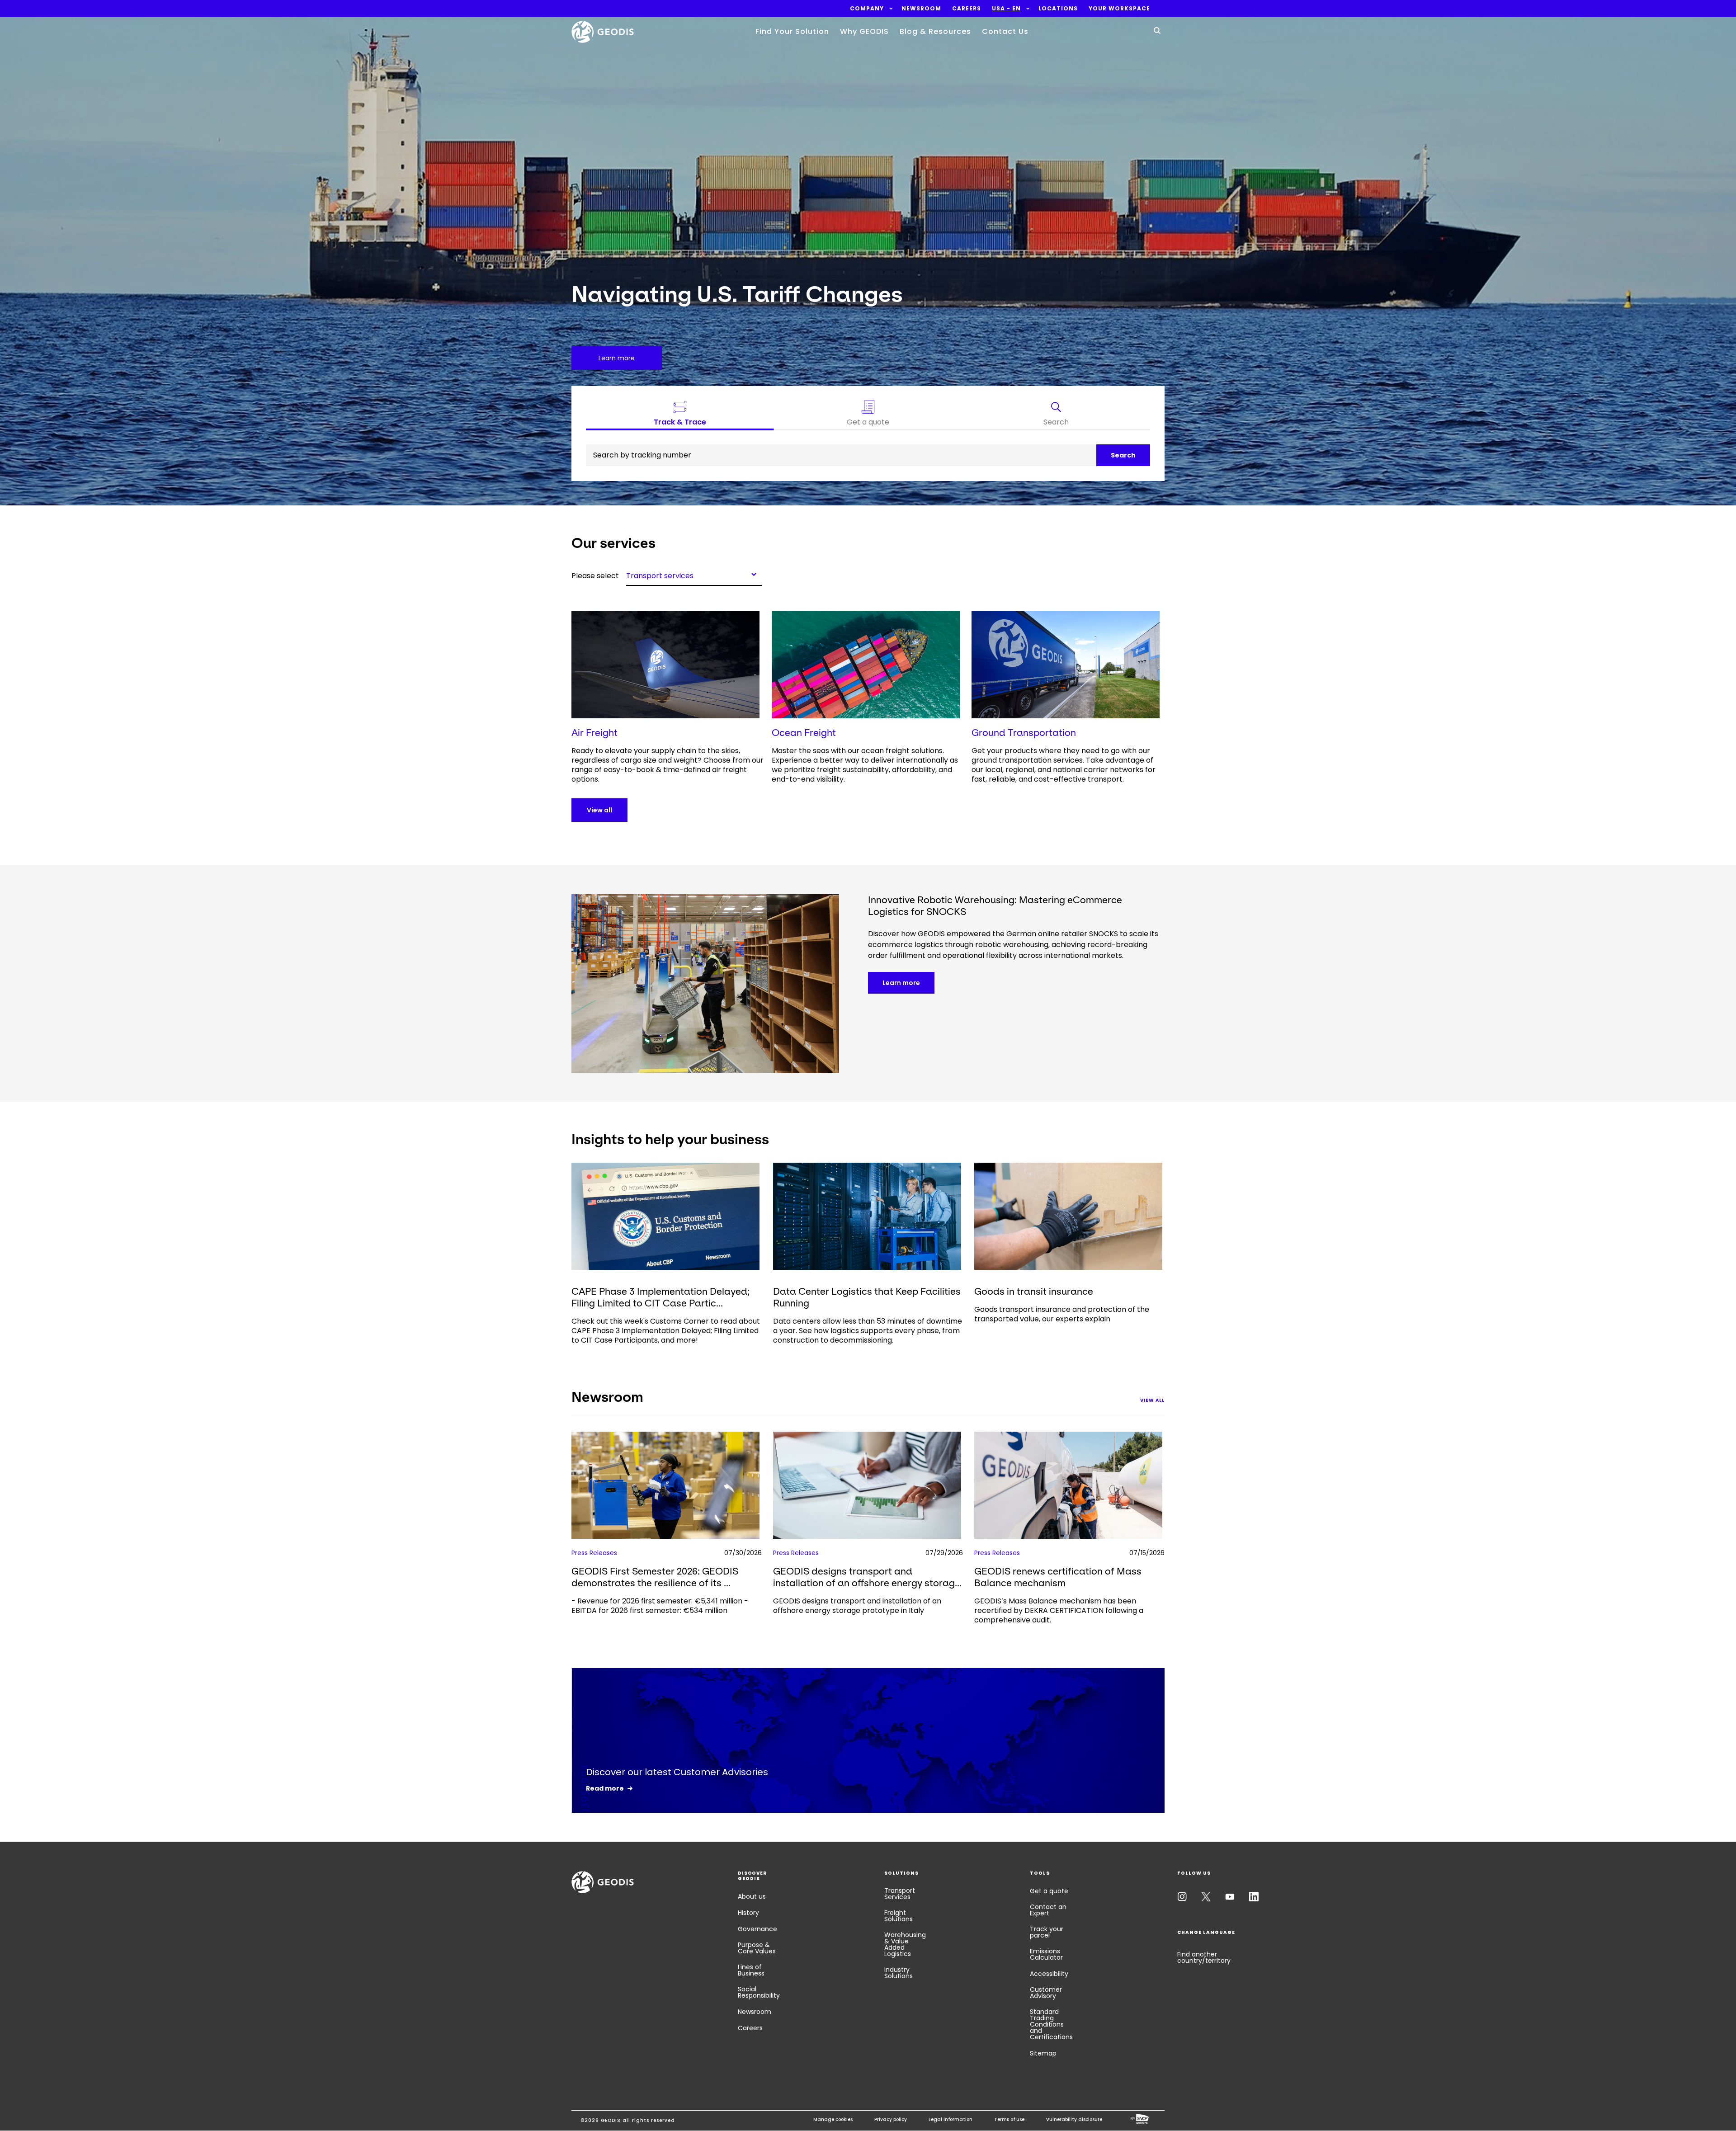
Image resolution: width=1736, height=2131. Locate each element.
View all (599, 810)
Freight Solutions (899, 1916)
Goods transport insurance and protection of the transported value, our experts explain (1062, 1314)
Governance (757, 1929)
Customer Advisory (1046, 1993)
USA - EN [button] (1006, 9)
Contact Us (1005, 31)
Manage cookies (833, 2119)
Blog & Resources (935, 31)
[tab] (1056, 415)
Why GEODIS (864, 31)
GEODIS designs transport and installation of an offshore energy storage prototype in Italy (857, 1606)
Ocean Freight (804, 733)
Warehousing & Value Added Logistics (905, 1944)
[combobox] (694, 574)
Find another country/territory (1204, 1957)
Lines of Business (751, 1970)
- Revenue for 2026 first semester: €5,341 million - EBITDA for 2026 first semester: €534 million (660, 1606)
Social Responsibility (759, 1992)
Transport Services (900, 1894)
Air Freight (594, 733)
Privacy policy (891, 2119)
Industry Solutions (899, 1973)
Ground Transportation (1024, 733)
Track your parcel (1047, 1932)
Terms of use (1009, 2119)
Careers (750, 2028)
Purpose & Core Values (757, 1948)
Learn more (901, 983)
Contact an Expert (1048, 1910)
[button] (867, 9)
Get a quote (1049, 1891)
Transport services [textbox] (660, 575)
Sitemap (1043, 2053)
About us (752, 1896)
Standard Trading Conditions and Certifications (1051, 2024)
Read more (605, 1788)
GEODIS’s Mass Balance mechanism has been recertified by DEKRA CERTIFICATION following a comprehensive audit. (1059, 1610)
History (748, 1913)
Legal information (951, 2119)
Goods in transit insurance (1034, 1291)
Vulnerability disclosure (1074, 2119)
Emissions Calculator (1046, 1954)
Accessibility (1049, 1974)
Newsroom (755, 2012)
